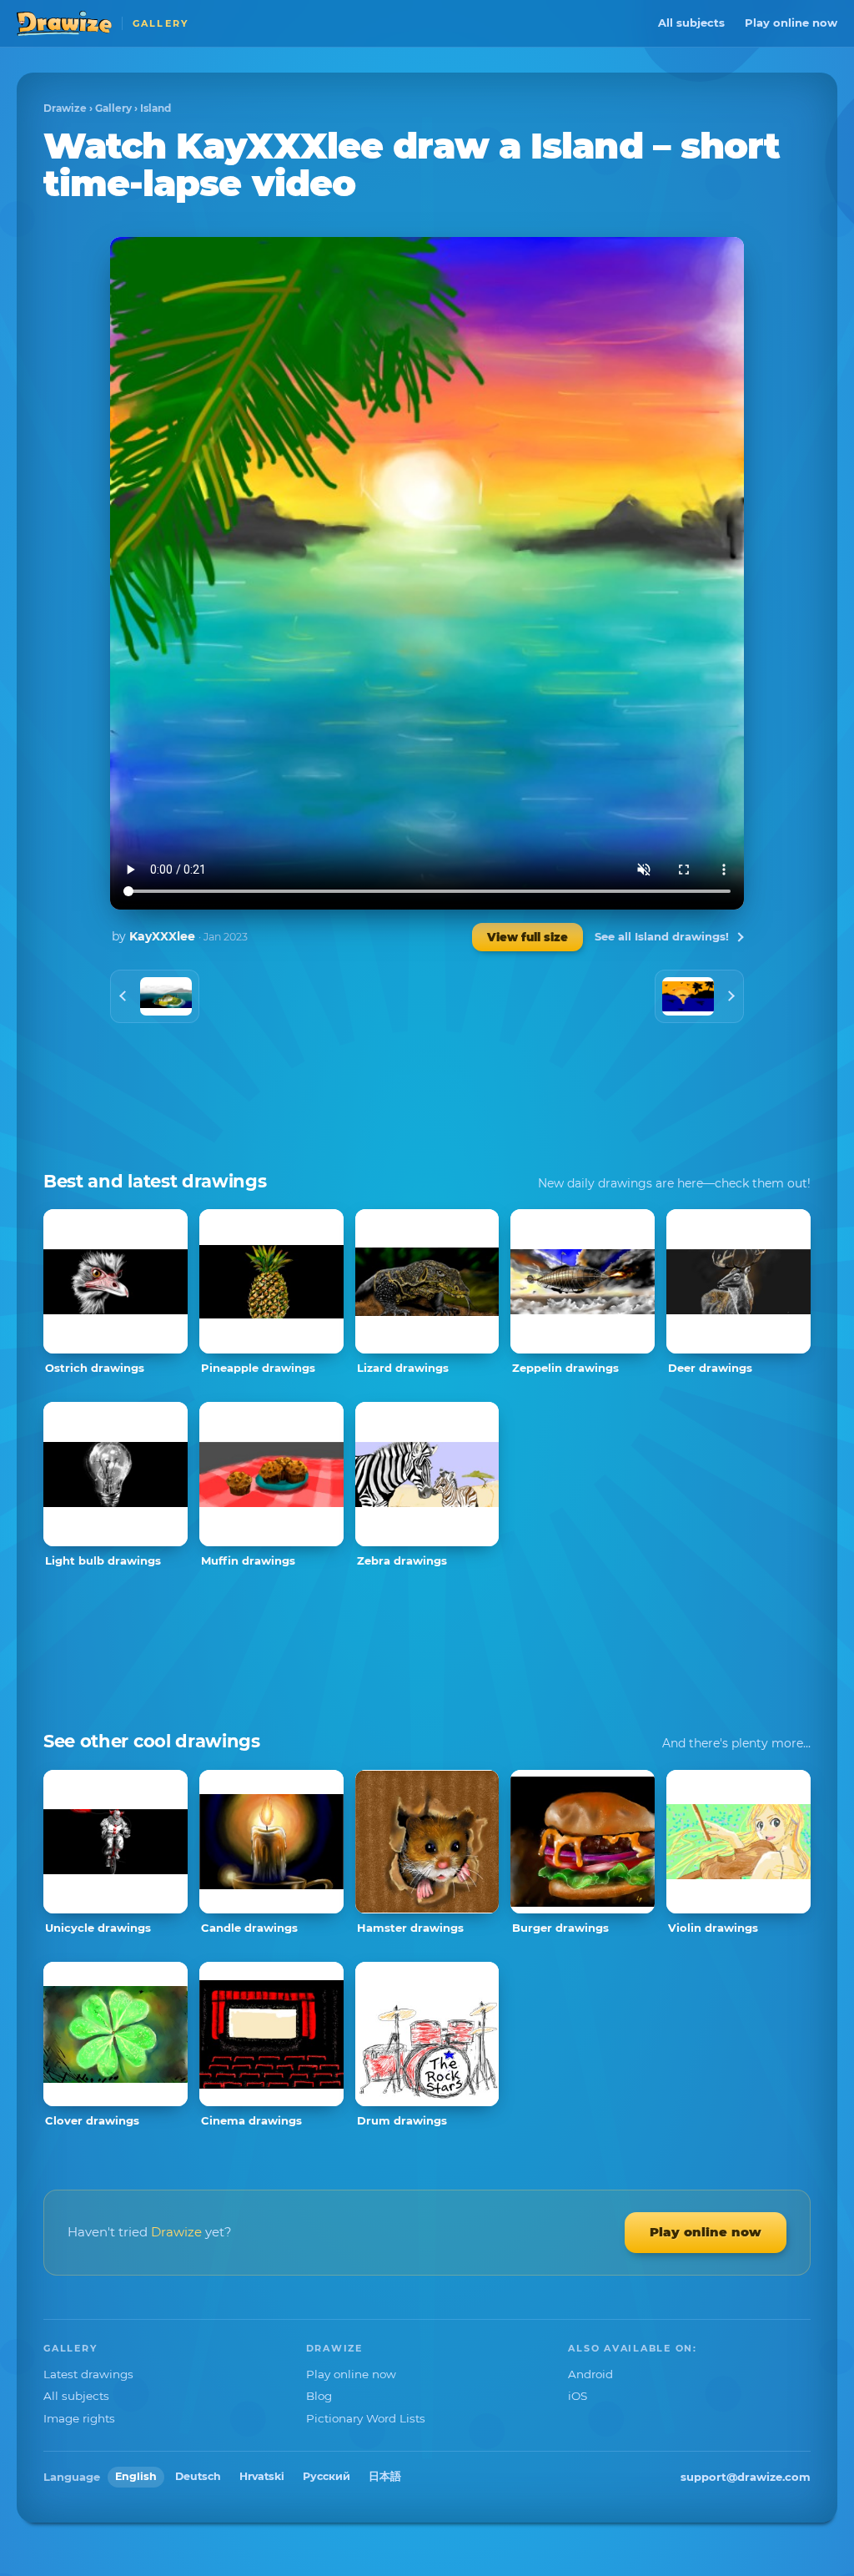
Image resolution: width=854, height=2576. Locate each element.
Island (156, 108)
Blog (319, 2396)
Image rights (79, 2418)
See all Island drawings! (662, 936)
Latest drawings (88, 2374)
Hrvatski (262, 2476)
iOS (578, 2396)
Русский (327, 2476)
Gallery (113, 108)
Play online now (791, 23)
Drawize (65, 108)
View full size (527, 937)
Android (590, 2374)
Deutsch (198, 2476)
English (136, 2476)
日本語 (385, 2476)
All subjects (691, 23)
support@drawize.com (746, 2477)
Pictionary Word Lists (366, 2418)
